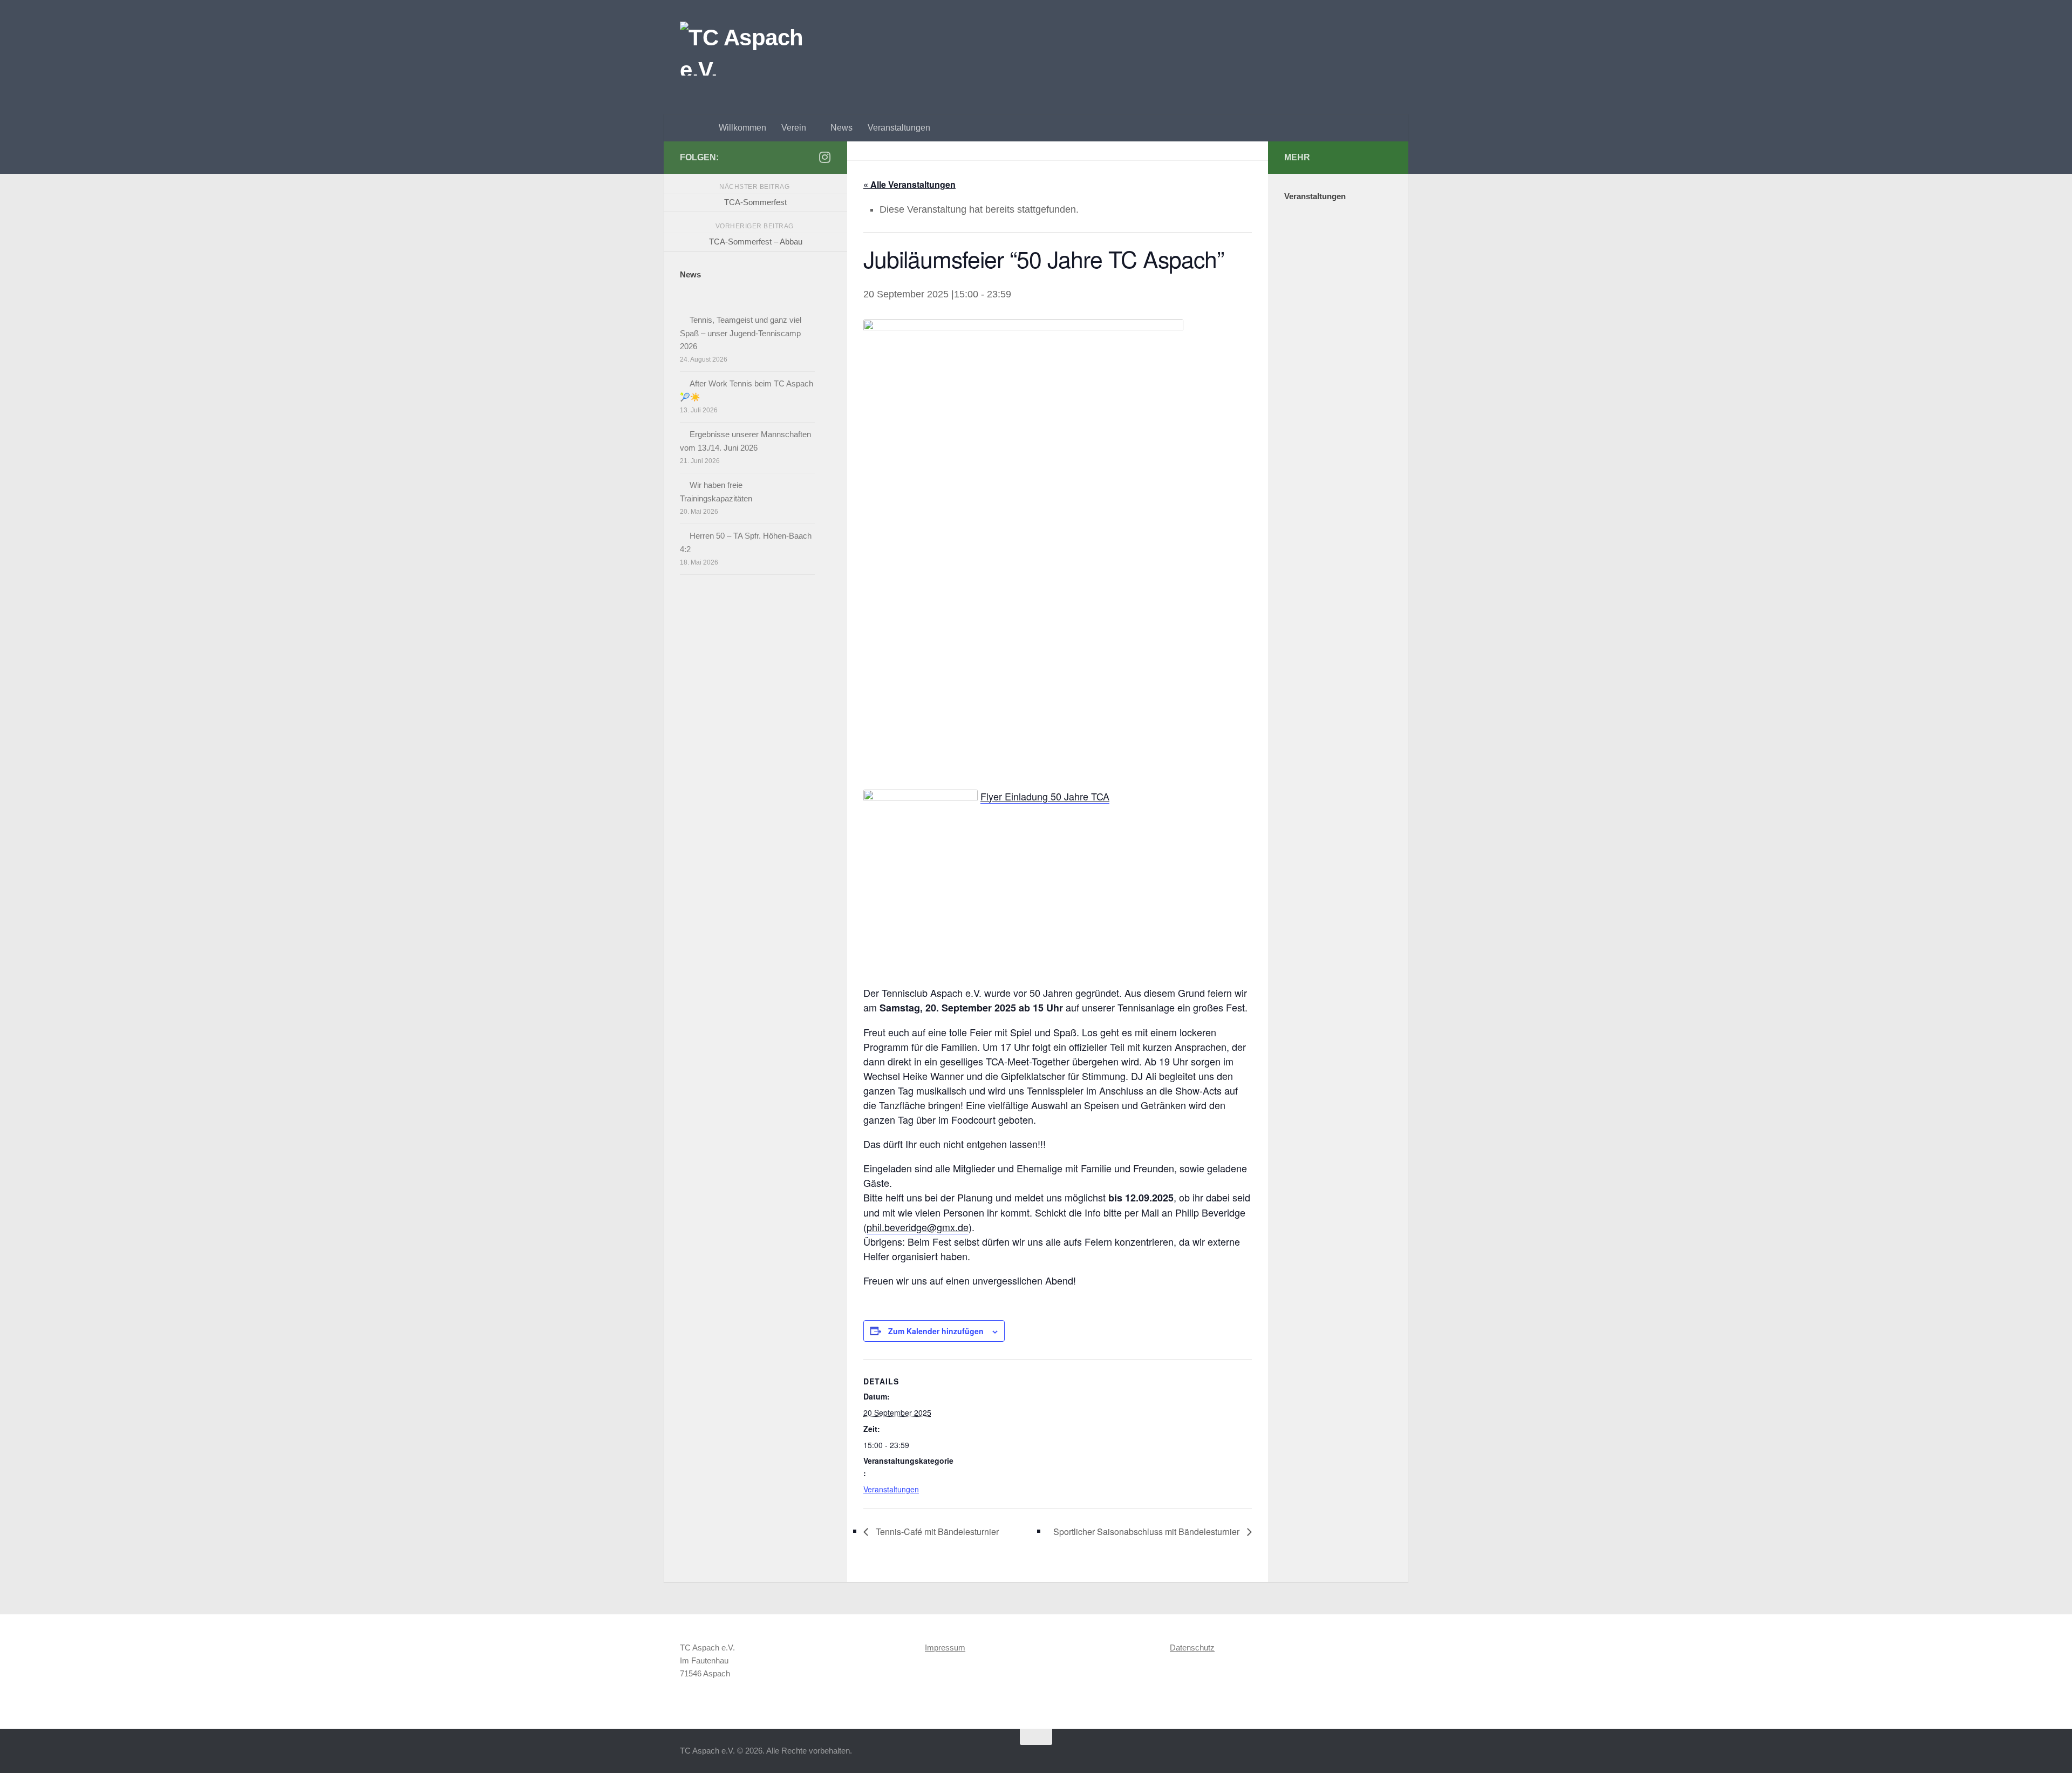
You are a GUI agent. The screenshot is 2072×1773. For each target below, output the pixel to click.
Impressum (945, 1648)
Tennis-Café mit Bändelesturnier (936, 1531)
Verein (794, 128)
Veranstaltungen (899, 128)
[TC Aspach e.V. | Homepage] (748, 49)
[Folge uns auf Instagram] (824, 157)
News (841, 128)
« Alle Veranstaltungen (909, 184)
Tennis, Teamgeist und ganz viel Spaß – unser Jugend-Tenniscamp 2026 (741, 333)
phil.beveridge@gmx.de (918, 1227)
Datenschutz (1192, 1648)
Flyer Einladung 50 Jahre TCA (1045, 796)
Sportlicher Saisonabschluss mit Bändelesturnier (1147, 1531)
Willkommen (742, 128)
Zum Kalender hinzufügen (936, 1331)
